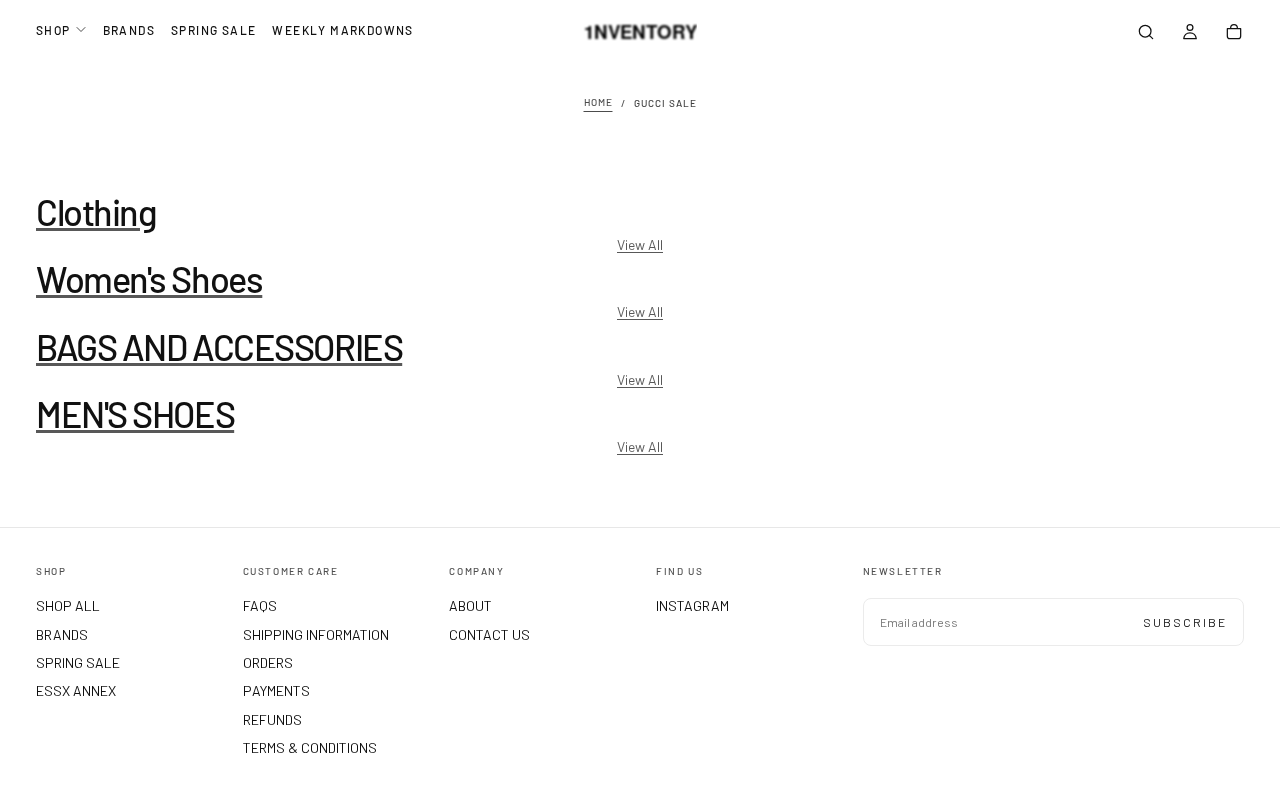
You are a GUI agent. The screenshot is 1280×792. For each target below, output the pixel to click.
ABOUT (470, 605)
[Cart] (1234, 34)
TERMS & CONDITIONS (310, 747)
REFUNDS (272, 719)
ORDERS (268, 662)
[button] (1146, 34)
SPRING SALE (213, 30)
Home (598, 103)
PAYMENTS (276, 690)
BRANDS (129, 30)
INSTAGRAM (692, 605)
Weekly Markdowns (342, 30)
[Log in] (1190, 34)
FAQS (260, 605)
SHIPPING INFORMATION (316, 634)
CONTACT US (489, 634)
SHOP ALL (68, 605)
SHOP (53, 30)
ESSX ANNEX (76, 690)
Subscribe (1185, 622)
